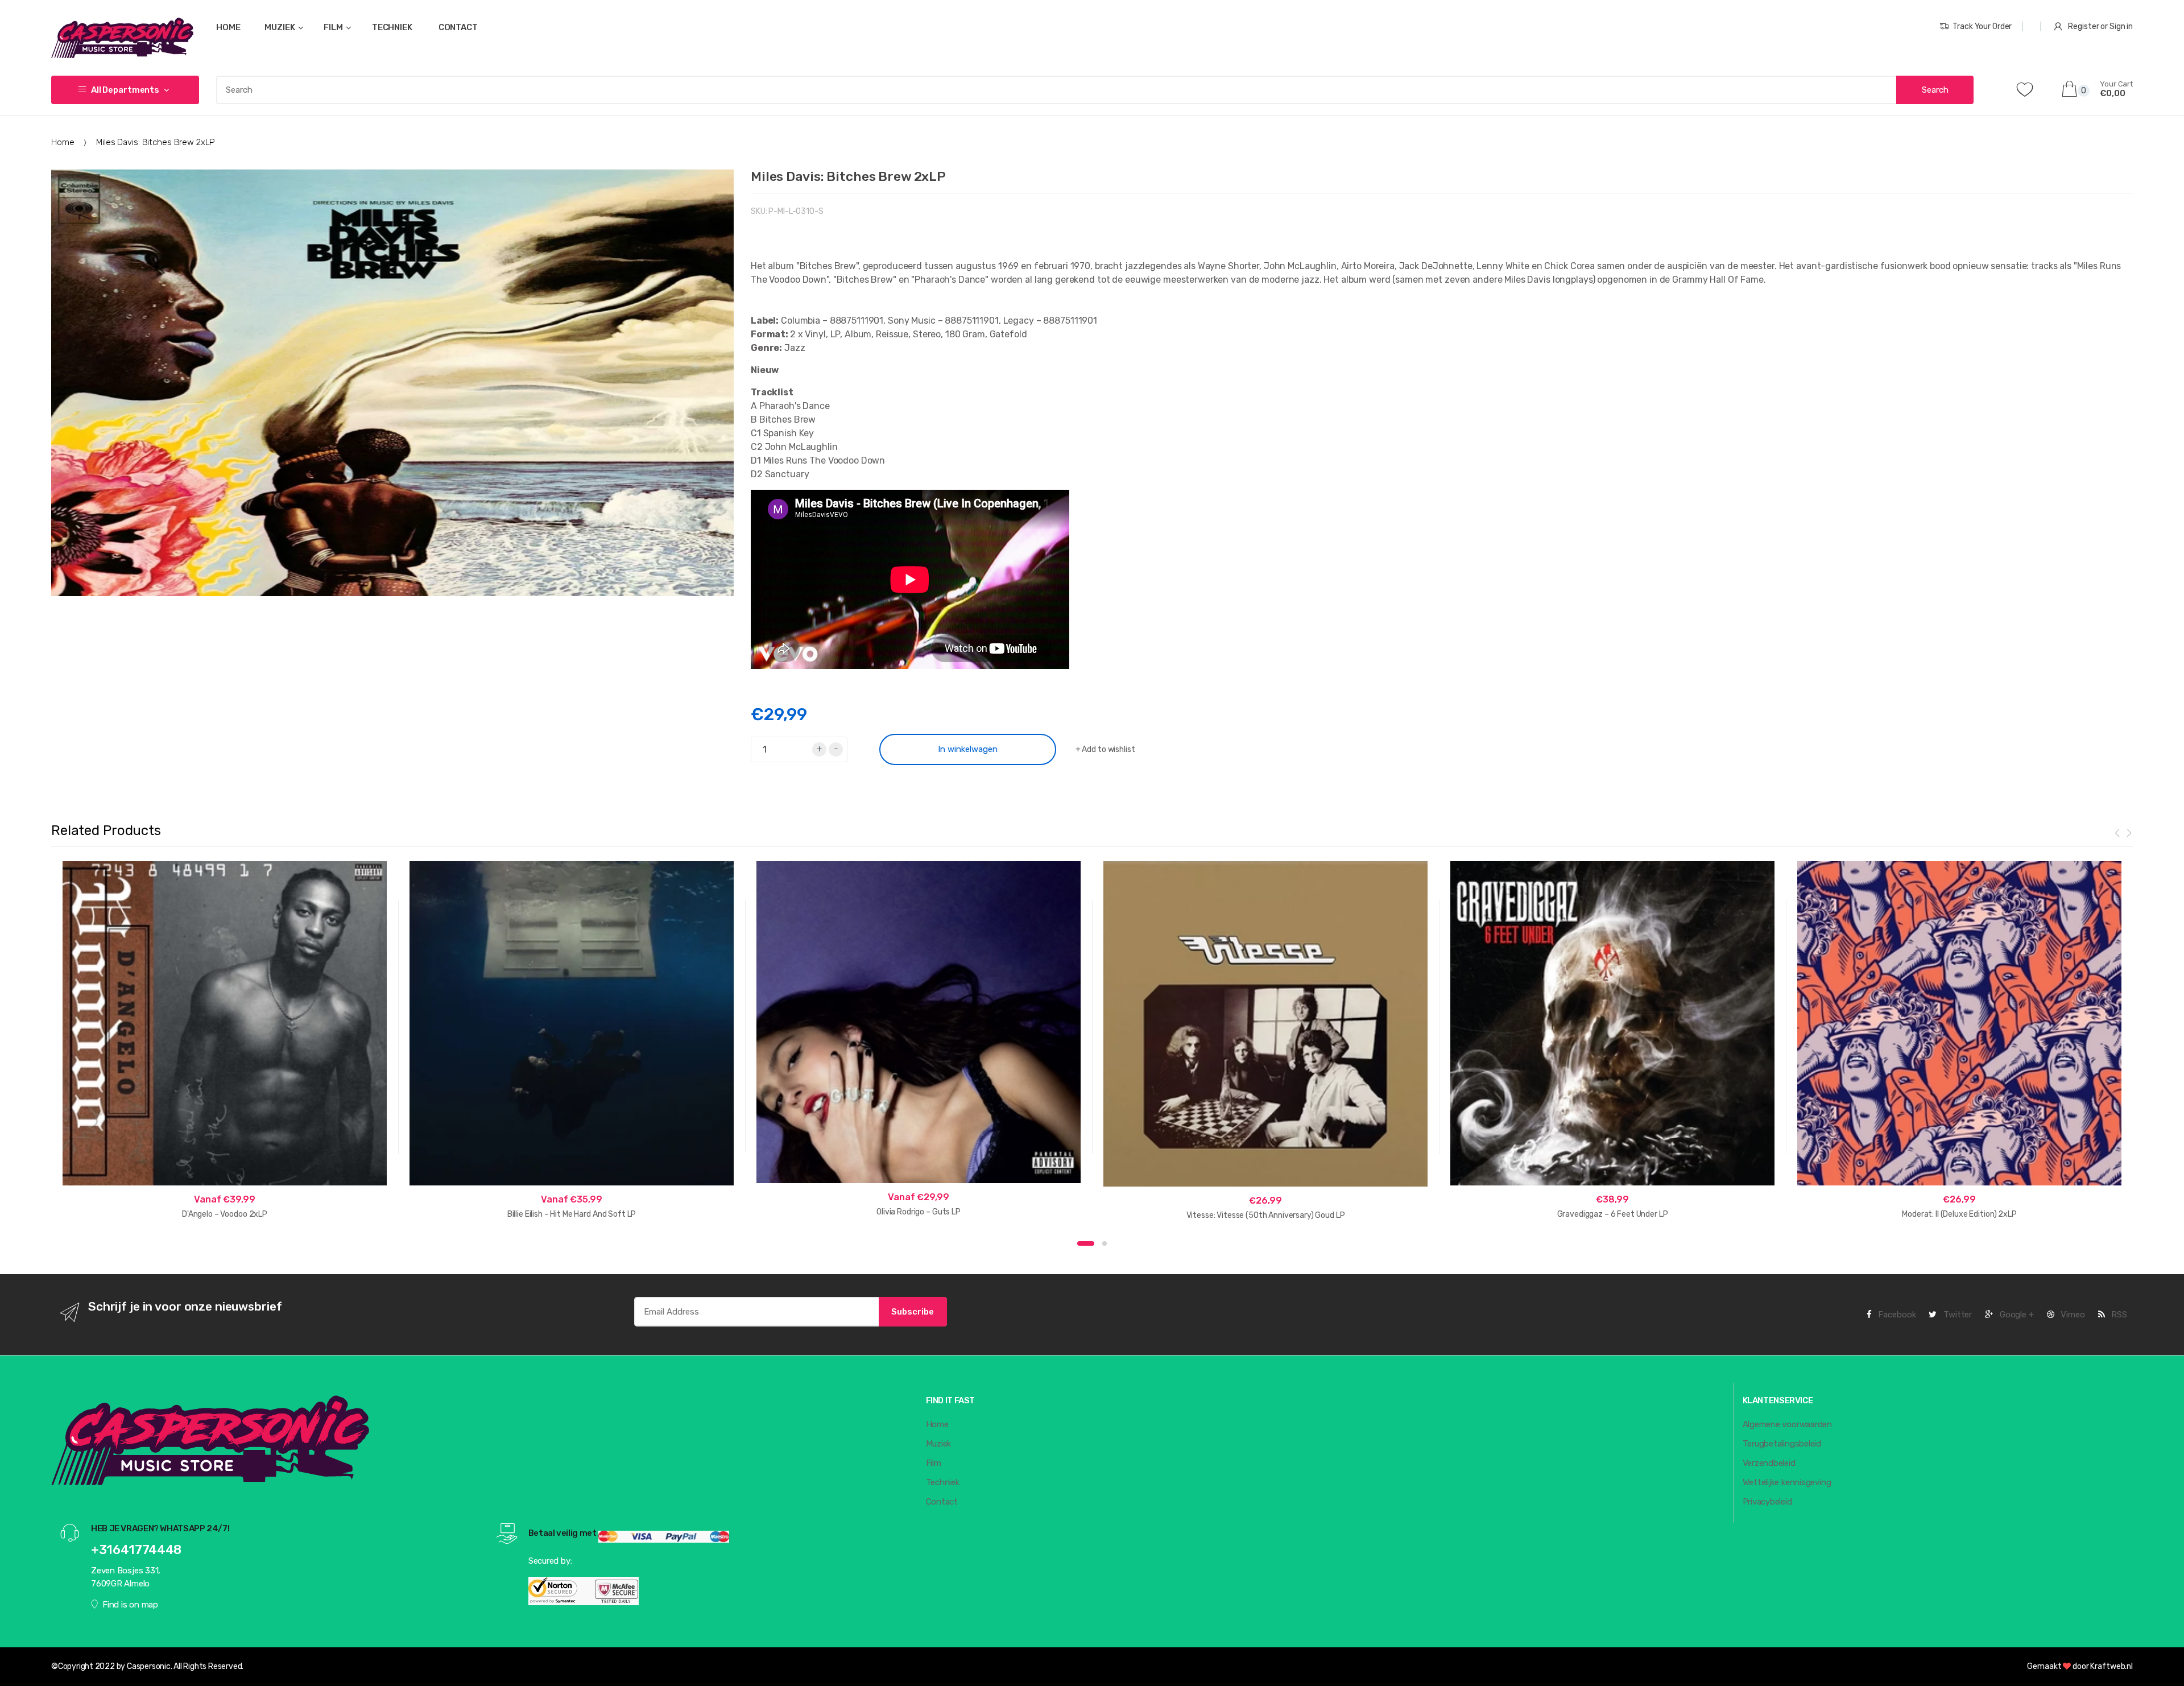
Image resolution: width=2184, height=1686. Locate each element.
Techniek (943, 1482)
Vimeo (2072, 1315)
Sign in (2121, 26)
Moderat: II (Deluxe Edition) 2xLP (1959, 1214)
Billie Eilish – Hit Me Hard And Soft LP (572, 1214)
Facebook (1896, 1315)
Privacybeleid (1767, 1502)
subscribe (913, 1312)
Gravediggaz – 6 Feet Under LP (1613, 1214)
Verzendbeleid (1769, 1463)
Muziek (939, 1444)
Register (2083, 26)
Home (63, 142)
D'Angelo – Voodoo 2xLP (225, 1214)
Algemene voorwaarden (1788, 1424)
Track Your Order (1982, 26)
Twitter (1956, 1315)
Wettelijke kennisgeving (1787, 1482)
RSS (2118, 1315)
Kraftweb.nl (2111, 1666)
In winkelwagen (968, 749)
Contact (942, 1502)
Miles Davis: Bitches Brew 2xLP (848, 176)
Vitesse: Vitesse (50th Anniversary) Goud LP (1266, 1215)
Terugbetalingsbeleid (1782, 1444)
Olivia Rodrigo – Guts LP (919, 1212)
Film (934, 1463)
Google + (2016, 1315)
